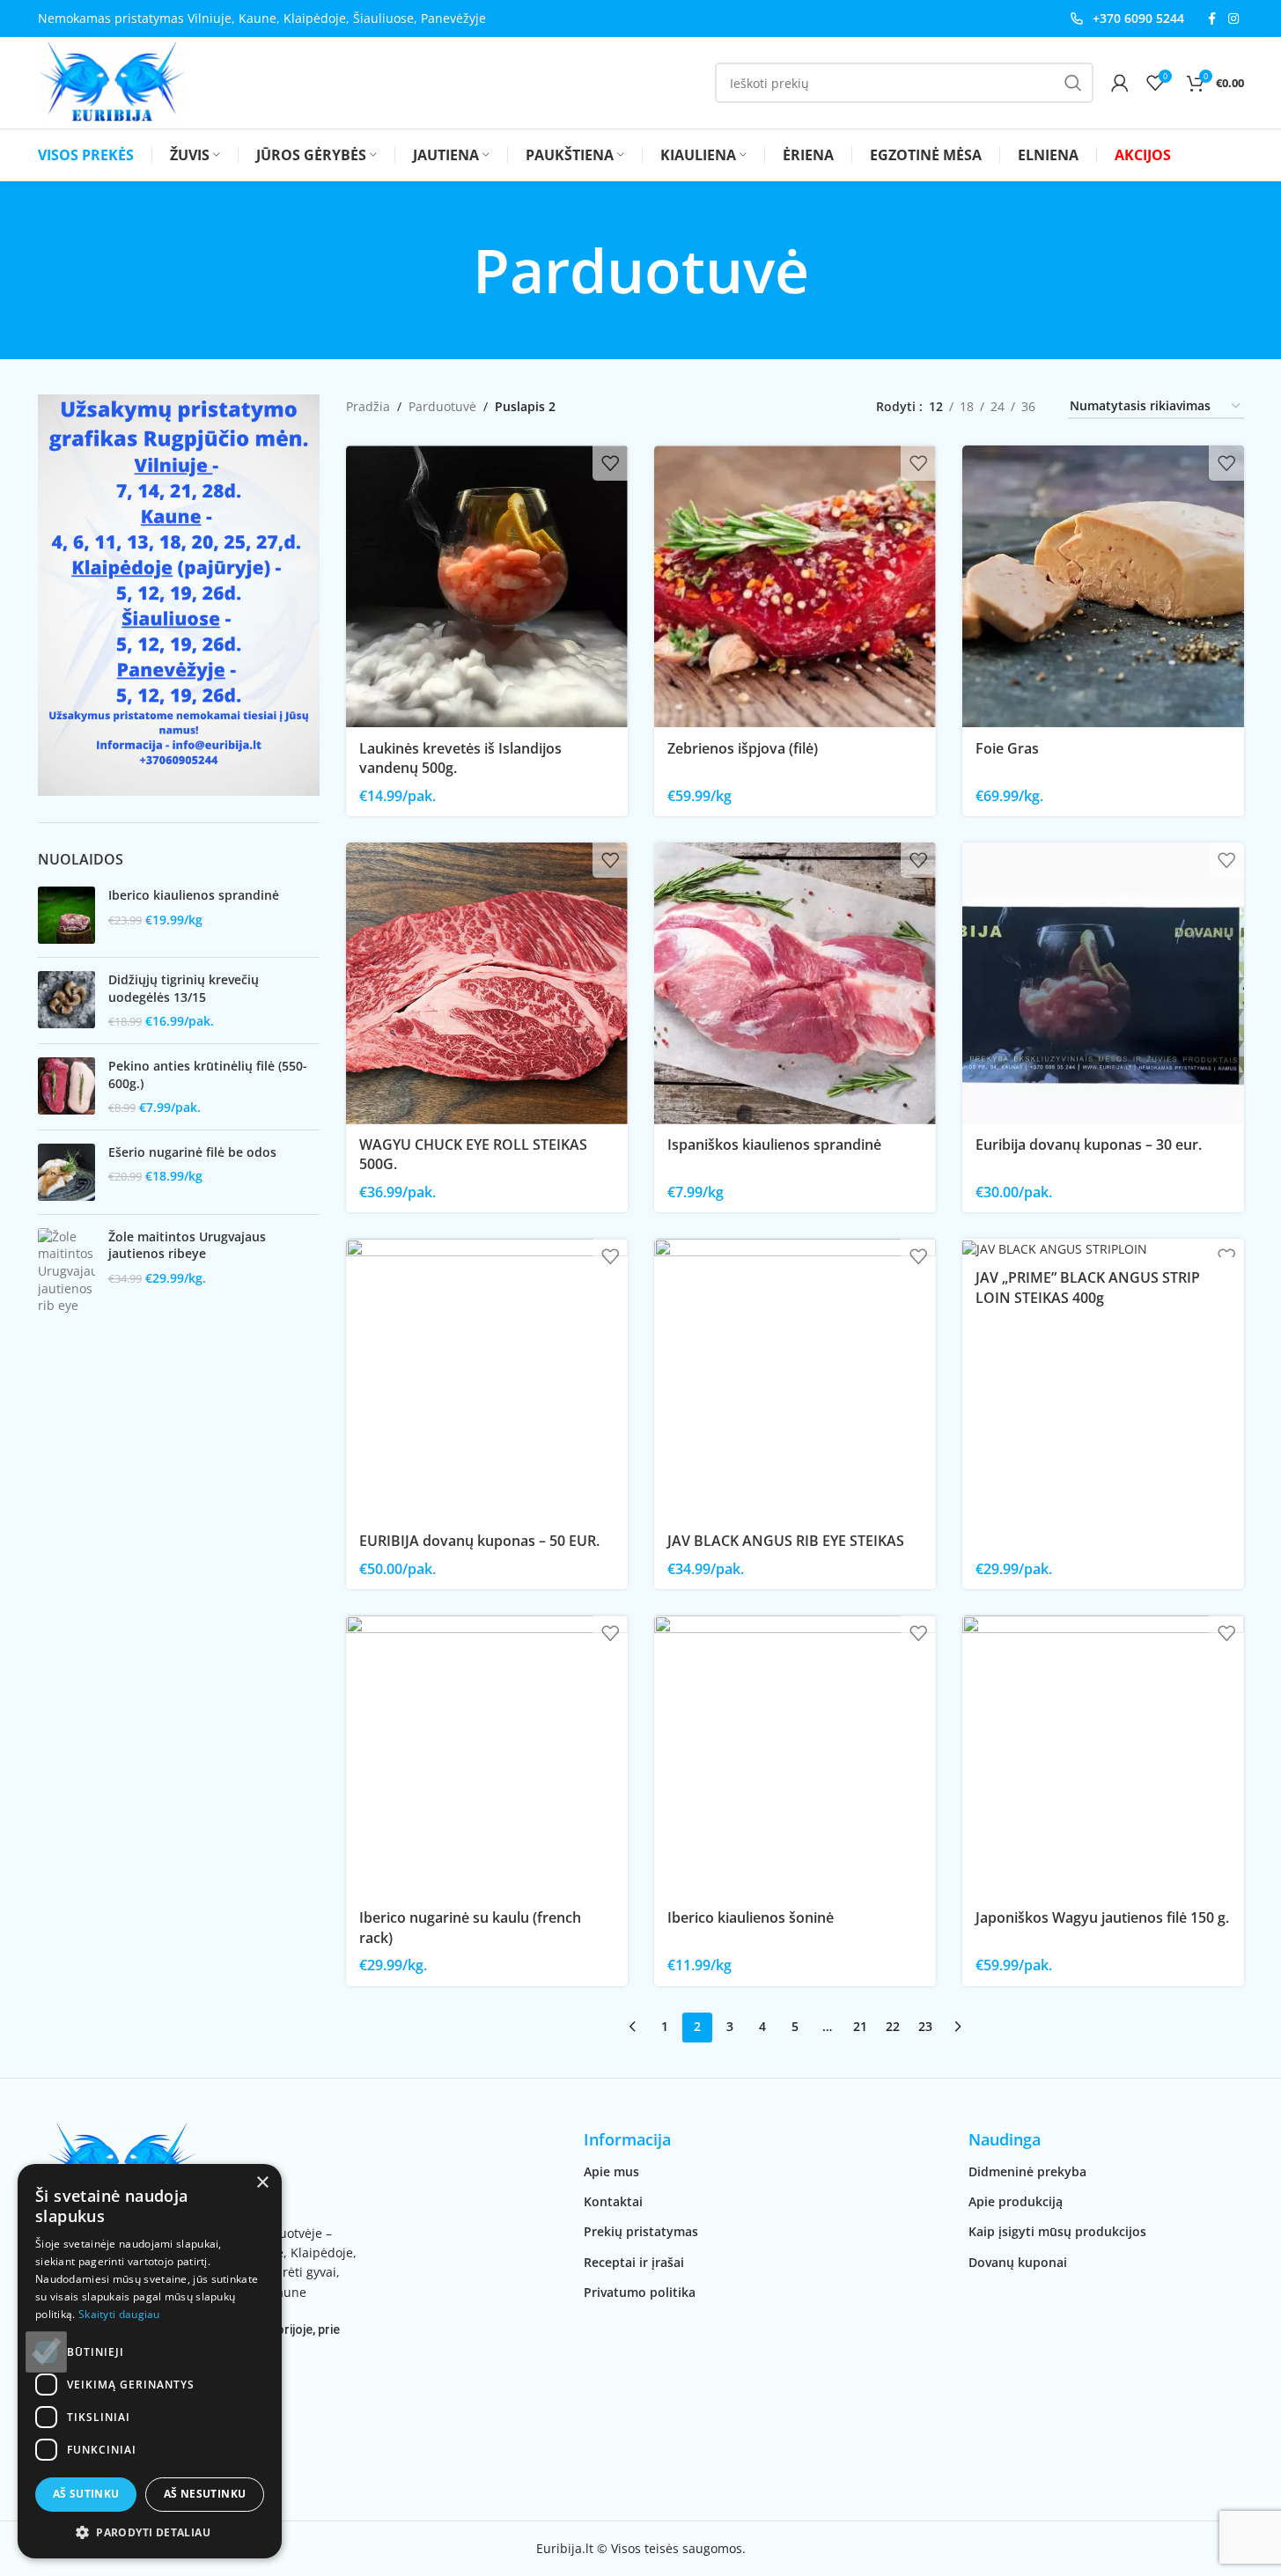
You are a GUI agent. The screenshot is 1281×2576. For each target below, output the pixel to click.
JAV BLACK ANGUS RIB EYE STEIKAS (786, 1541)
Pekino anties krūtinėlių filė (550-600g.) (208, 1075)
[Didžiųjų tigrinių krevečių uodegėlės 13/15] (66, 1001)
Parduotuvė (442, 406)
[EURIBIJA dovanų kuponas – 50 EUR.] (487, 1380)
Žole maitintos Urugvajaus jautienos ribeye (187, 1245)
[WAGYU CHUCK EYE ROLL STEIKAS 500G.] (487, 983)
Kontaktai (613, 2201)
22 (893, 2026)
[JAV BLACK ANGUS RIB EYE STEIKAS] (795, 1380)
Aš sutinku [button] (86, 2494)
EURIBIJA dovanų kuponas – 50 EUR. (479, 1541)
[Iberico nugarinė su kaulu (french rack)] (487, 1756)
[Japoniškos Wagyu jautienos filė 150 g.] (1103, 1756)
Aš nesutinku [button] (205, 2494)
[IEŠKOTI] (1073, 83)
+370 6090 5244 (1138, 18)
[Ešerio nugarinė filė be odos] (66, 1172)
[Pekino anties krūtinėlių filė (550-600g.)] (66, 1087)
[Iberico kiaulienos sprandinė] (66, 915)
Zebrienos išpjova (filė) (743, 748)
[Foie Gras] (1103, 586)
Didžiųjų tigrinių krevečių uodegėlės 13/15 (184, 988)
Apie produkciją (1016, 2201)
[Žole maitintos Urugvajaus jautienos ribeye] (66, 1271)
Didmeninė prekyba (1027, 2171)
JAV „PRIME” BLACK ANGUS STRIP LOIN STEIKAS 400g (1088, 1287)
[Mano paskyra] (1120, 83)
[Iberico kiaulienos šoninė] (795, 1756)
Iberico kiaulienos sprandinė (194, 895)
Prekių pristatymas (641, 2231)
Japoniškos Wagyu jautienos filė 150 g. (1102, 1917)
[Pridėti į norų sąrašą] (610, 463)
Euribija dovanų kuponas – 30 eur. (1089, 1144)
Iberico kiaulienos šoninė (751, 1917)
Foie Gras (1007, 748)
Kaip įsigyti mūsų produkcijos (1057, 2231)
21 (860, 2026)
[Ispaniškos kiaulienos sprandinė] (795, 983)
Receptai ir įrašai (634, 2262)
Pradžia (368, 406)
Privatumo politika (640, 2292)
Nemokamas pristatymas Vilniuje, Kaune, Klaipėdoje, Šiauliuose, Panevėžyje (262, 18)
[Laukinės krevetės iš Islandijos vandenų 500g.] (487, 586)
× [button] (262, 2183)
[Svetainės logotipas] (112, 81)
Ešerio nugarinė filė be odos (192, 1152)
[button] (150, 2532)
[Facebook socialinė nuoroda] (1212, 19)
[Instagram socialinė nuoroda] (1233, 19)
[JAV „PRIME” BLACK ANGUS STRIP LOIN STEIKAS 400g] (1103, 1248)
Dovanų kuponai (1018, 2262)
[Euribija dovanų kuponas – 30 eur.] (1103, 983)
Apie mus (611, 2171)
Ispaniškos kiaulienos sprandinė (774, 1144)
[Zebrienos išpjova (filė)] (795, 586)
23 (925, 2026)
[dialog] (150, 2361)
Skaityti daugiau (119, 2314)
